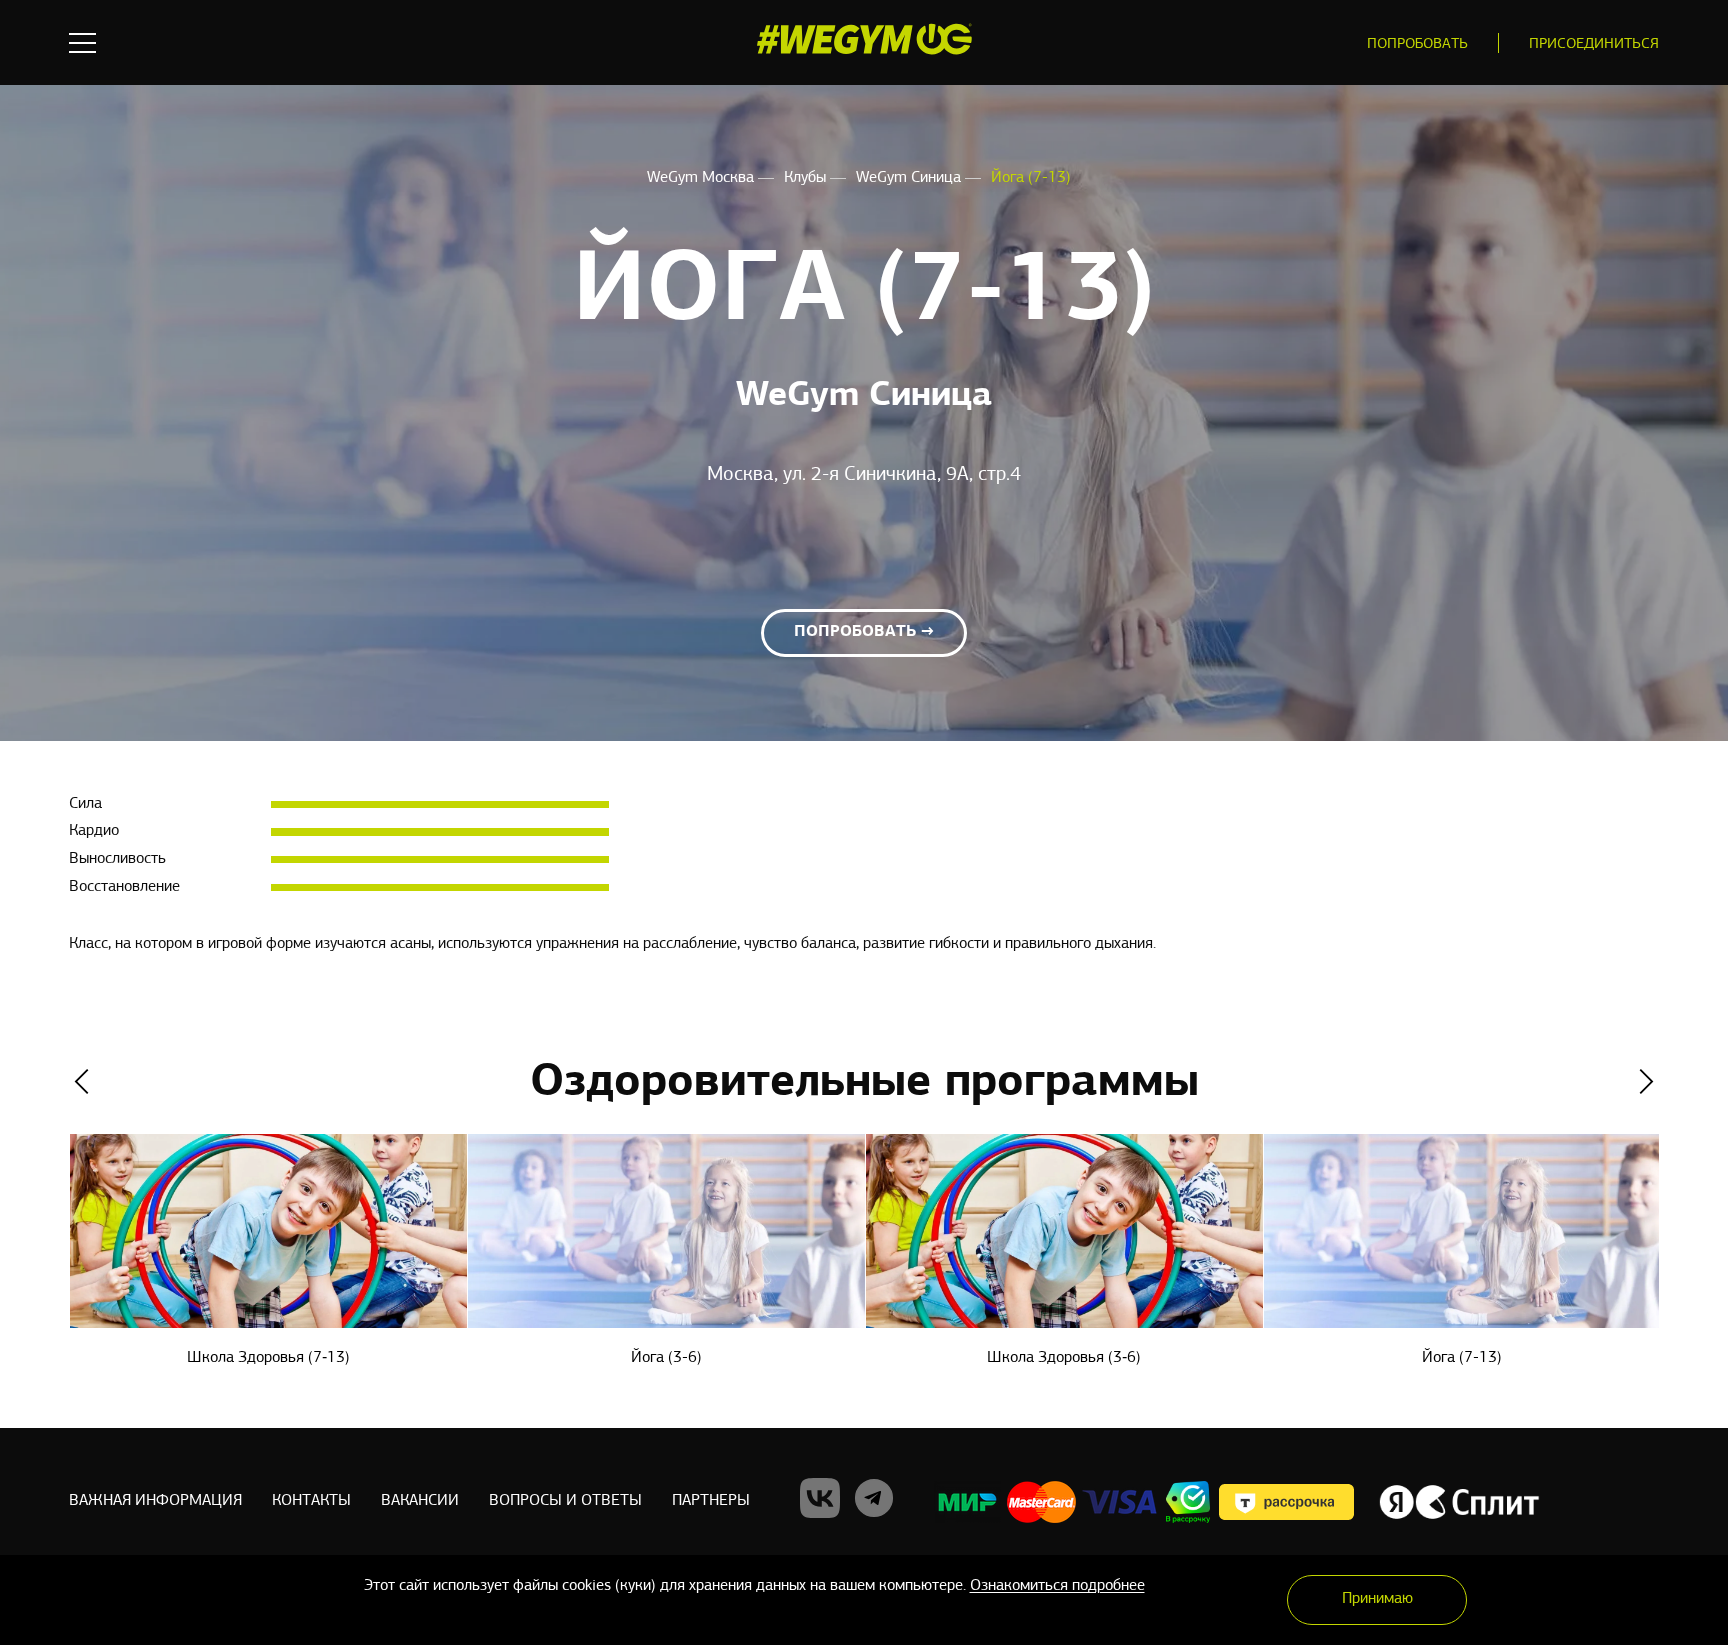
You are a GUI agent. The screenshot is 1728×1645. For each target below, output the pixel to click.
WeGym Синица (910, 178)
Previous (81, 1081)
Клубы (807, 178)
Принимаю (1377, 1599)
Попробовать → (864, 632)
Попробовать (1417, 44)
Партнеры (711, 1501)
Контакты (311, 1501)
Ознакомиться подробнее (1057, 1586)
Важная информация (155, 1501)
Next (1646, 1081)
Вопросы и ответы (565, 1501)
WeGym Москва (702, 178)
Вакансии (420, 1501)
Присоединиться (1594, 44)
